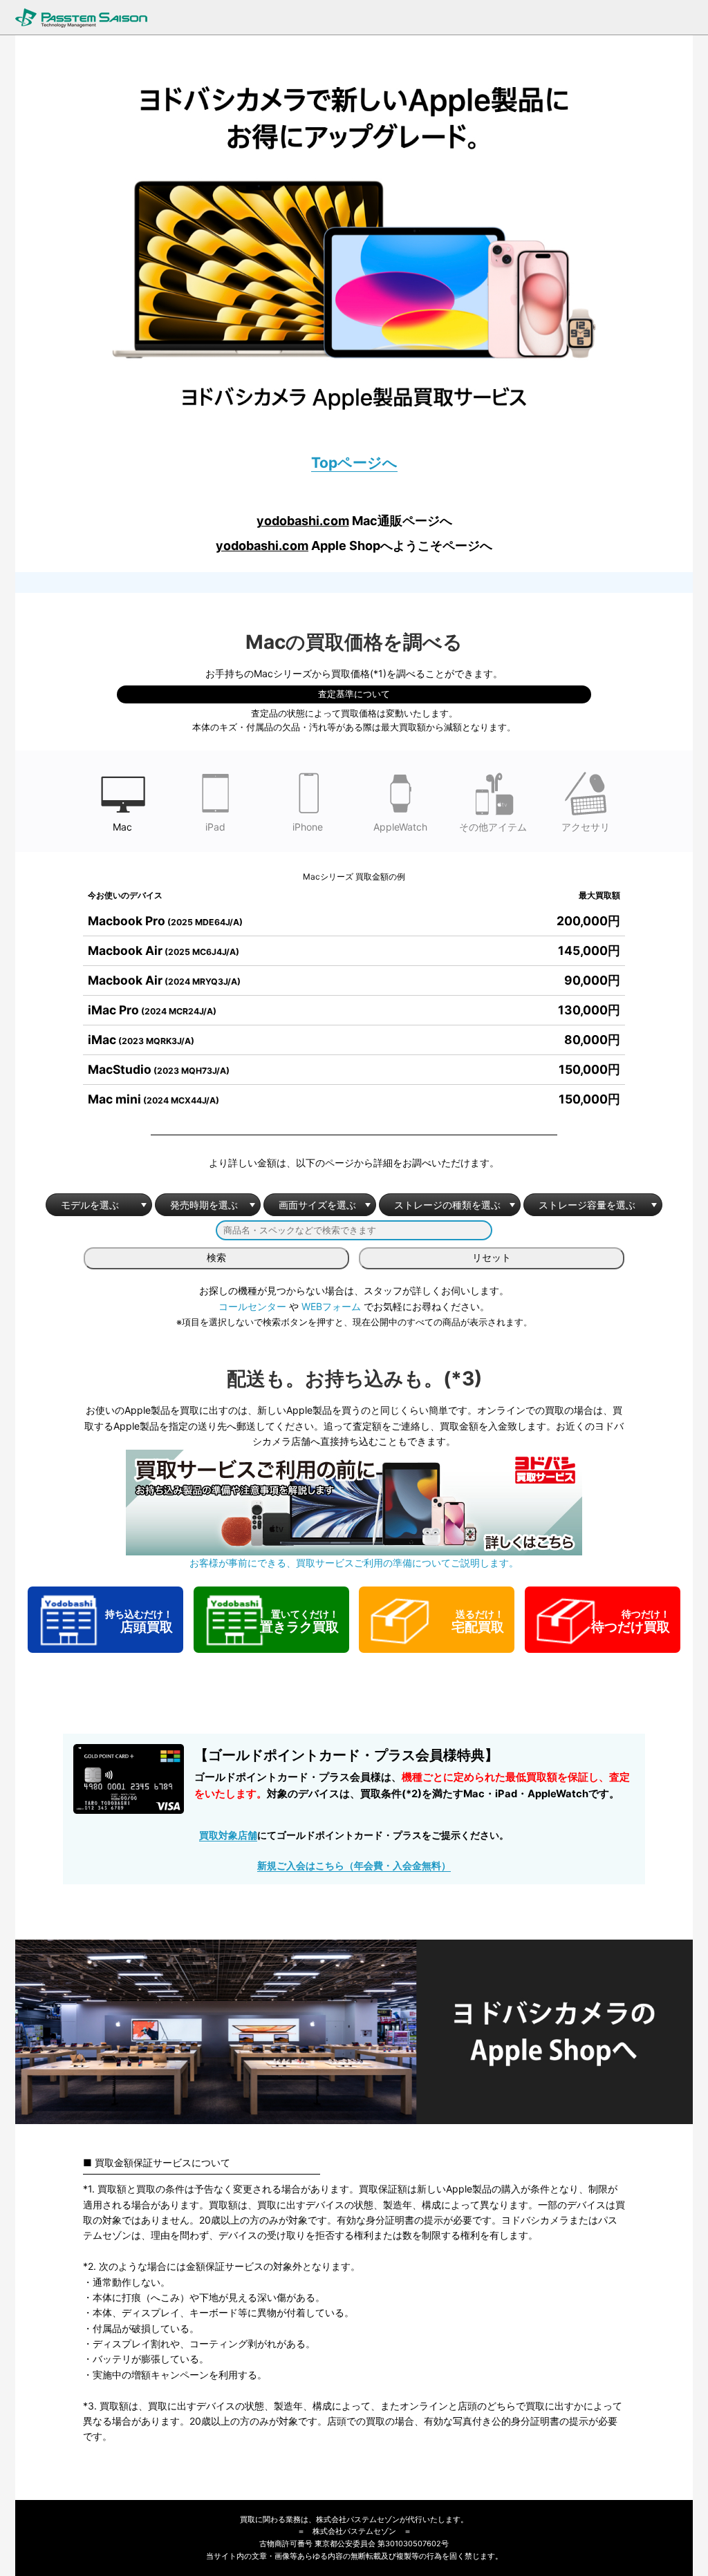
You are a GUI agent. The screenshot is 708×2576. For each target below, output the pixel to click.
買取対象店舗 (228, 1835)
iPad (215, 827)
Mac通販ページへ (354, 521)
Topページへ (354, 463)
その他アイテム (493, 827)
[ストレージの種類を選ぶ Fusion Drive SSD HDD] (450, 1205)
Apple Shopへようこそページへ (354, 546)
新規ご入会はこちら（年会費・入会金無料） (354, 1865)
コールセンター (252, 1306)
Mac (122, 827)
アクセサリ (586, 827)
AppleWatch (400, 827)
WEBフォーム (331, 1306)
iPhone (308, 827)
